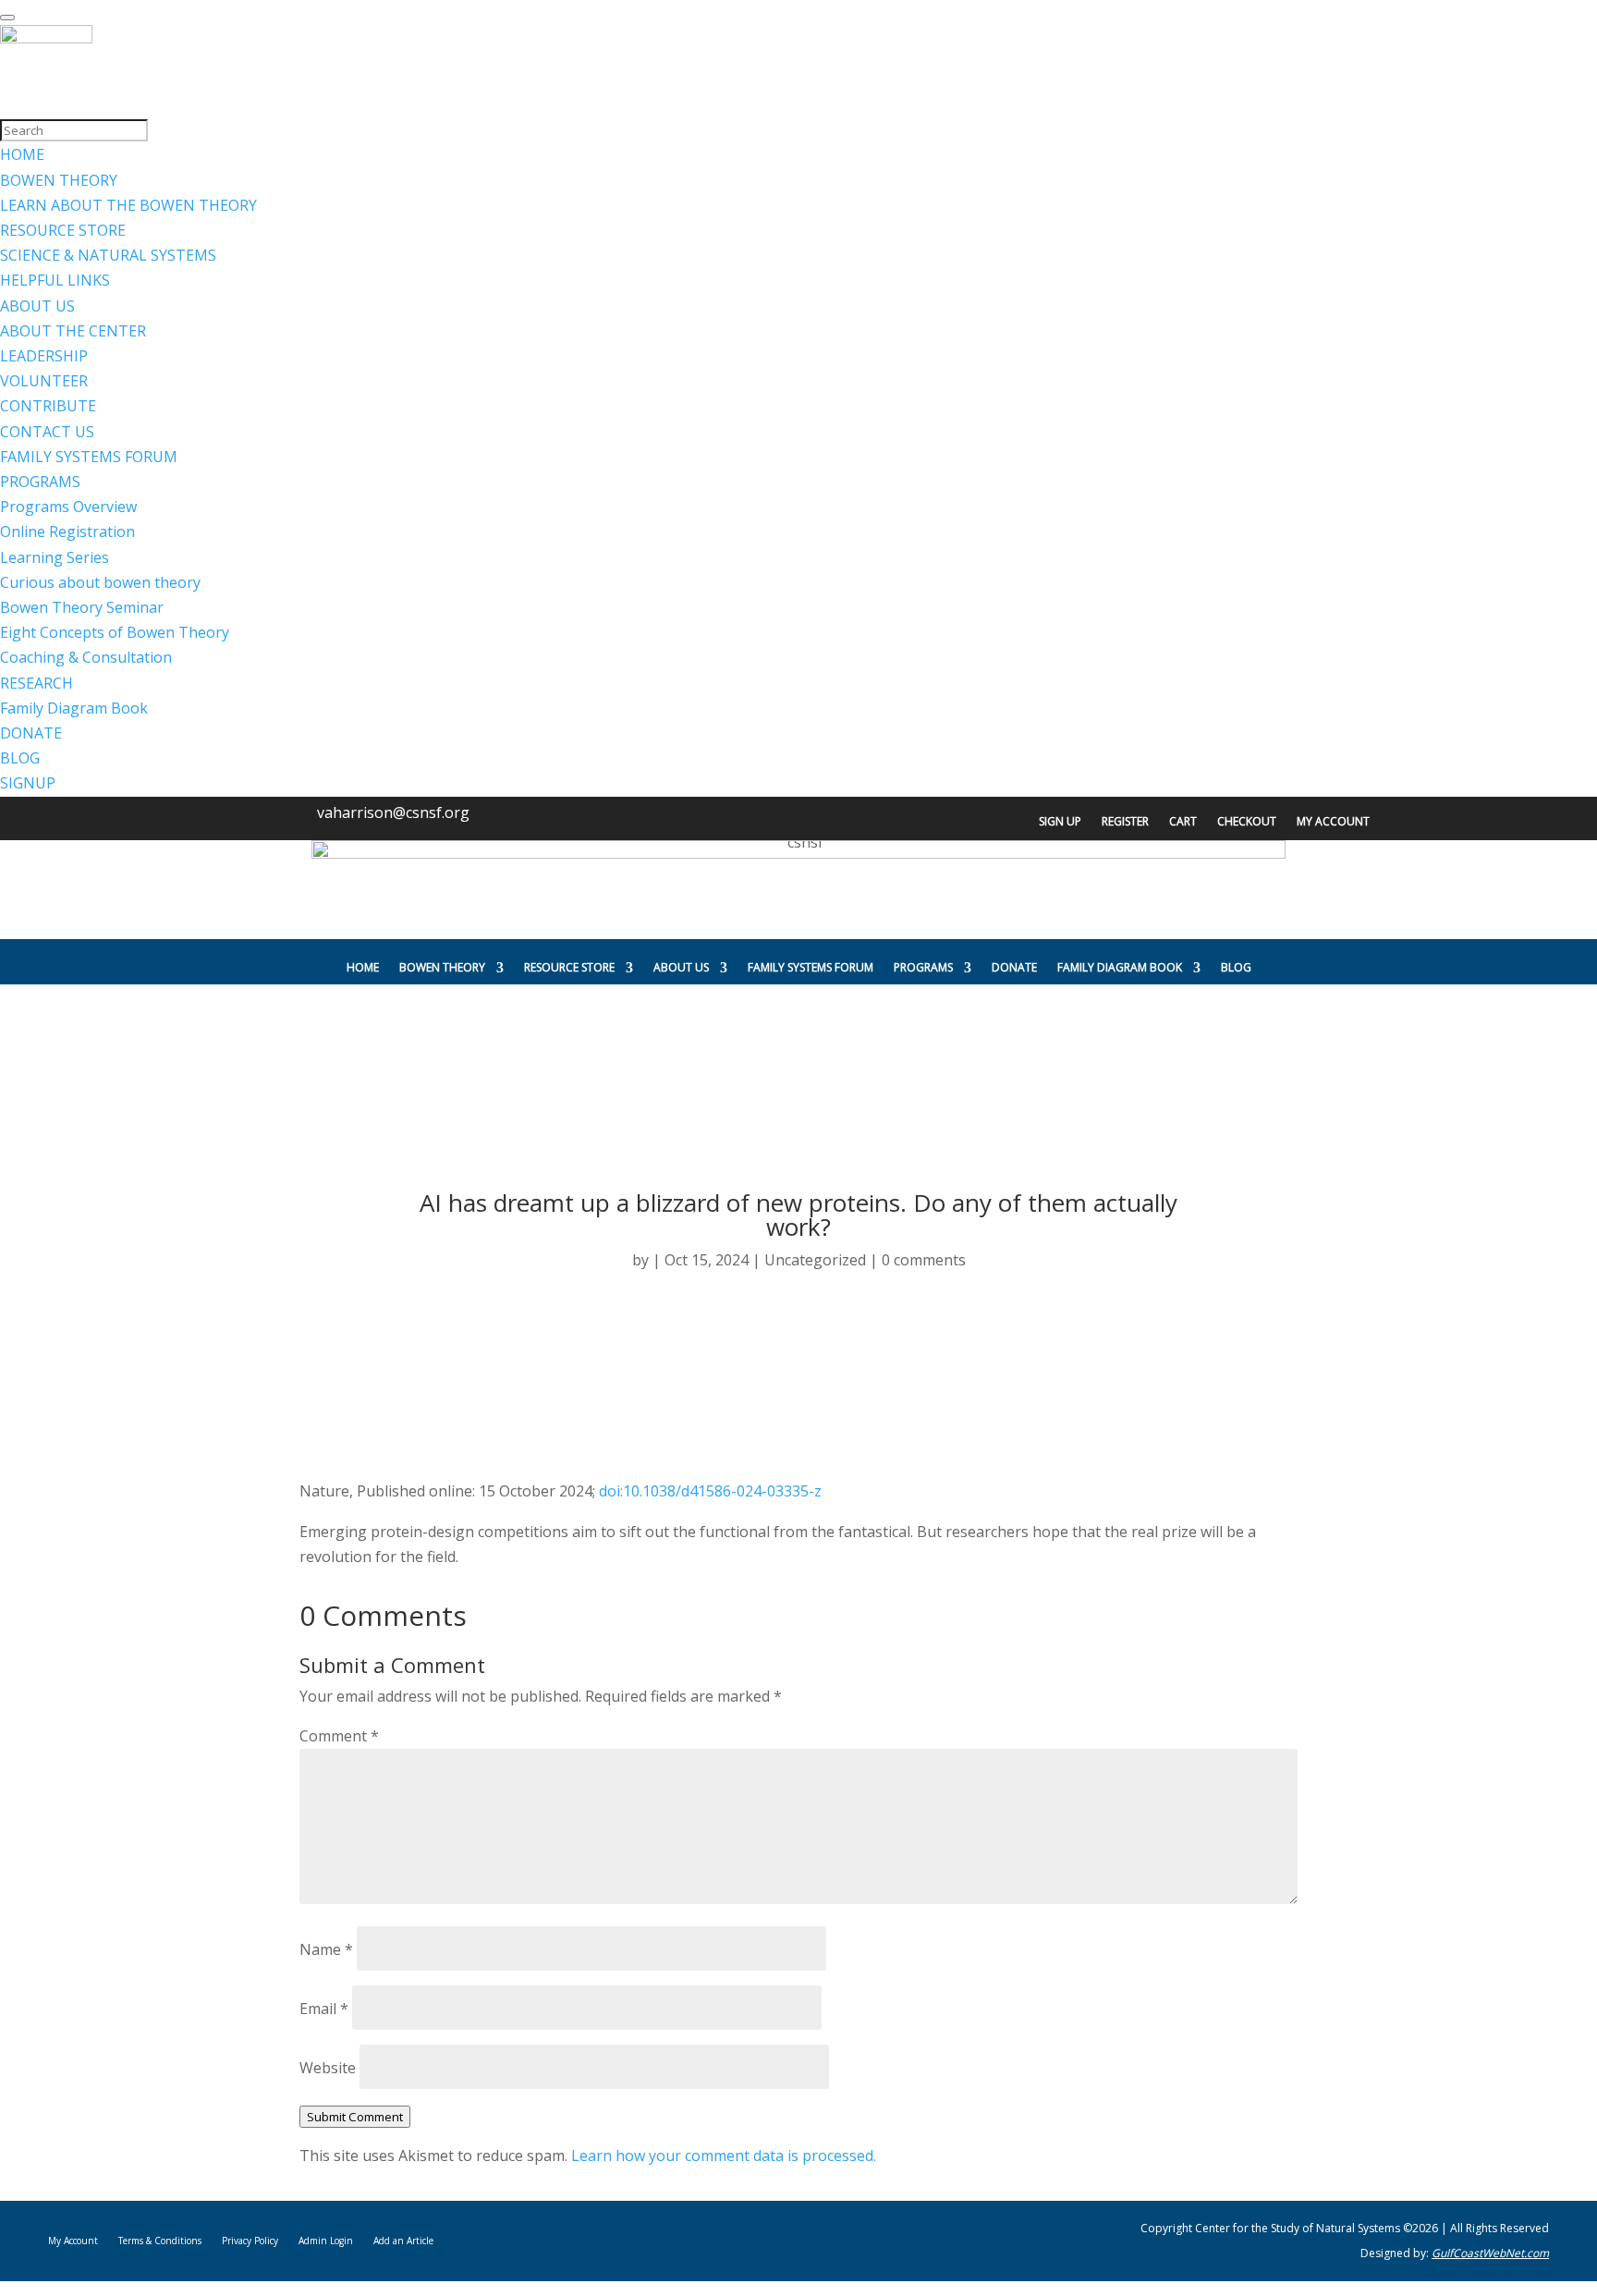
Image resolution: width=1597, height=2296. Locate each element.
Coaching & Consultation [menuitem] (86, 657)
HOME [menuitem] (22, 154)
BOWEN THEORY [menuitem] (59, 180)
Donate (1014, 967)
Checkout (1247, 822)
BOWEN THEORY (442, 967)
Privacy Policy (250, 2241)
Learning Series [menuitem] (55, 557)
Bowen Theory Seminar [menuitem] (82, 607)
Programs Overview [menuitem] (68, 507)
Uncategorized (815, 1260)
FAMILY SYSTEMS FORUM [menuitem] (89, 457)
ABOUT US (681, 967)
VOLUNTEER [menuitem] (44, 381)
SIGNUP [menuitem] (28, 783)
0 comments (924, 1260)
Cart (1183, 822)
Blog (1236, 967)
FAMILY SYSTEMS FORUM (811, 967)
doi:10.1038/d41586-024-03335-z (710, 1491)
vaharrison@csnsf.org (393, 812)
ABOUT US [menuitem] (37, 306)
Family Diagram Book (1120, 967)
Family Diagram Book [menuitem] (74, 708)
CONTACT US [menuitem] (47, 432)
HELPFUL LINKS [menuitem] (55, 280)
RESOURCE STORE (569, 967)
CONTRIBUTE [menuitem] (48, 406)
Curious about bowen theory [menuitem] (100, 582)
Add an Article (403, 2241)
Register (1125, 822)
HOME (363, 967)
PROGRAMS (923, 967)
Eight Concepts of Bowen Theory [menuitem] (115, 632)
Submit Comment (355, 2117)
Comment (339, 1736)
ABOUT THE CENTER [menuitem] (73, 331)
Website (328, 2068)
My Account (1333, 822)
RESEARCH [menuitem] (37, 683)
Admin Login (326, 2241)
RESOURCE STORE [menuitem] (63, 230)
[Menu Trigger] (7, 18)
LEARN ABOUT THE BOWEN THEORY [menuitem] (128, 205)
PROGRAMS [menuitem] (40, 482)
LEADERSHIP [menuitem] (44, 356)
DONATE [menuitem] (31, 733)
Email (324, 2009)
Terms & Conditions (160, 2241)
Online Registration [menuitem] (67, 531)
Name (326, 1949)
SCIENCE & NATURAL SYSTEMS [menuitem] (108, 255)
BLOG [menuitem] (20, 758)
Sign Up (1060, 822)
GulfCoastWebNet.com (1490, 2253)
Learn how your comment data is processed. (724, 2156)
